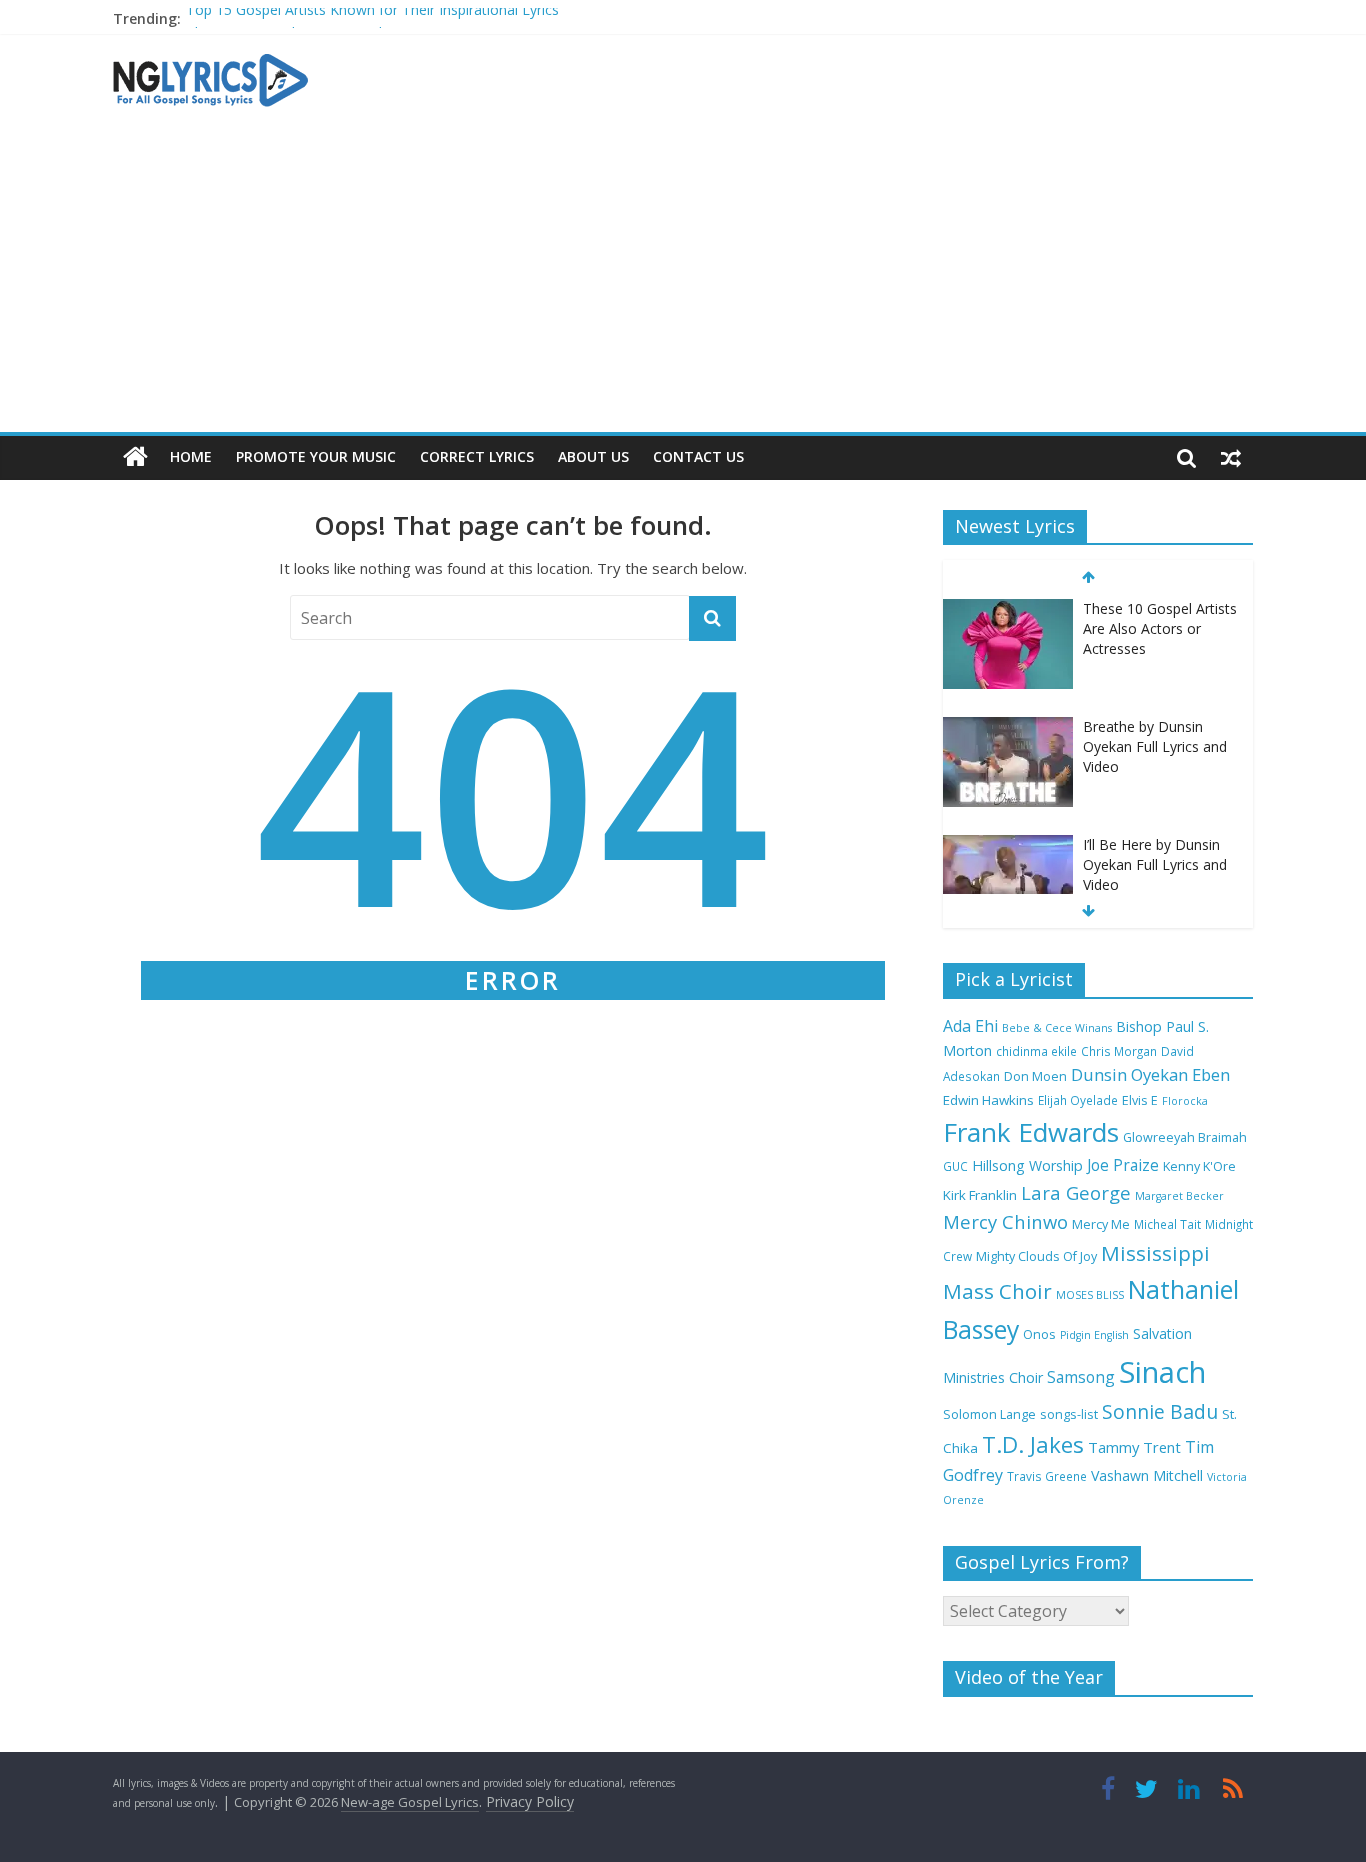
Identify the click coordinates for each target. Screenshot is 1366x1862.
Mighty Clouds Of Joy (1036, 1256)
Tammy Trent (1134, 1447)
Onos (1039, 1334)
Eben (1211, 1074)
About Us (593, 456)
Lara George (1076, 1192)
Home (191, 456)
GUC (955, 1166)
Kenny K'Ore (1199, 1166)
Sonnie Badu (1160, 1411)
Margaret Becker (1179, 1196)
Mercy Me (1101, 1224)
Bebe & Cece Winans (1057, 1028)
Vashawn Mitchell (1147, 1475)
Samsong (1081, 1377)
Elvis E (1140, 1100)
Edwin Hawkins (988, 1100)
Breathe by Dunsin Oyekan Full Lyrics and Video (1155, 628)
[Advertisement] (683, 282)
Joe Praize (1123, 1165)
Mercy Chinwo (1005, 1221)
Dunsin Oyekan (1129, 1074)
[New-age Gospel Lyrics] (135, 457)
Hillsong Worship (1027, 1165)
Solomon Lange (989, 1414)
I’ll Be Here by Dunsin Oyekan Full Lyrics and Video (1155, 746)
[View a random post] (1231, 457)
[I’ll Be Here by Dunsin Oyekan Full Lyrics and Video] (1008, 727)
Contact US (698, 456)
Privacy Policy (530, 1801)
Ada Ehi (970, 1026)
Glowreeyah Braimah (1185, 1137)
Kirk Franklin (980, 1195)
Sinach (1162, 1372)
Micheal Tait (1167, 1224)
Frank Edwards (1031, 1132)
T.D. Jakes (1033, 1444)
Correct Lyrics (477, 456)
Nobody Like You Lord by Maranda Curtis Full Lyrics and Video (1155, 864)
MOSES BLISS (1090, 1295)
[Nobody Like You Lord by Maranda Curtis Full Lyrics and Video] (1008, 845)
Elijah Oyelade (1078, 1100)
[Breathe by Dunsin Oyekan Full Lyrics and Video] (1008, 609)
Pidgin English (1094, 1335)
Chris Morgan (1119, 1051)
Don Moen (1035, 1076)
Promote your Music (316, 456)
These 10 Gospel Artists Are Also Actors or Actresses (357, 23)
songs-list (1069, 1414)
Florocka (1185, 1101)
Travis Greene (1047, 1476)
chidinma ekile (1036, 1051)
